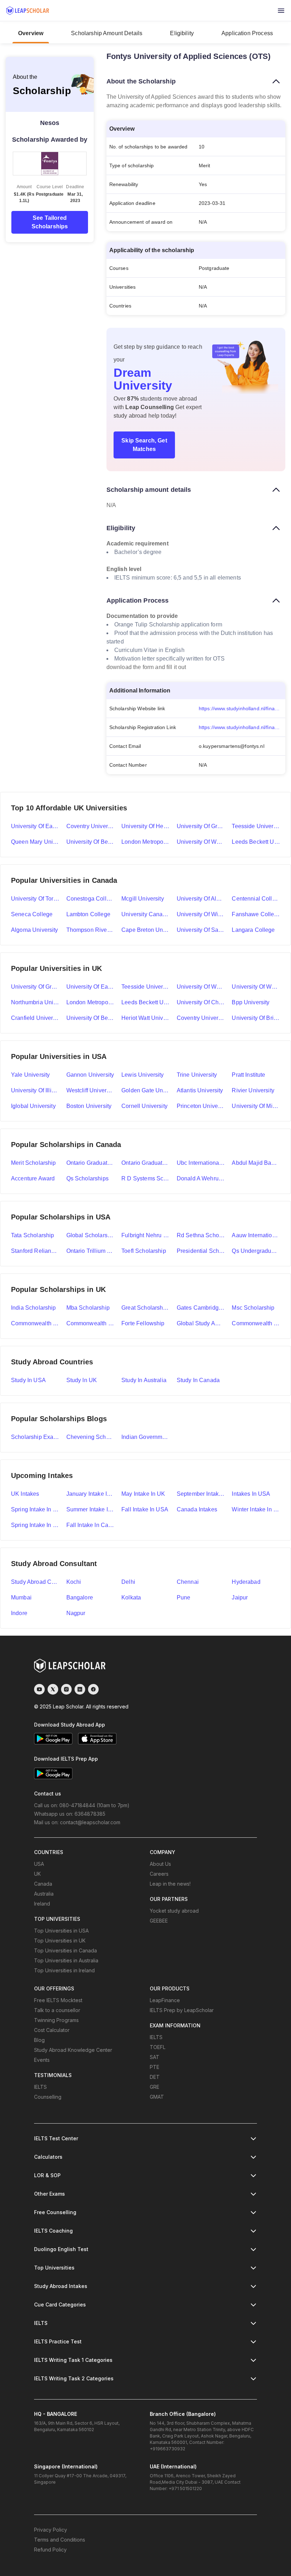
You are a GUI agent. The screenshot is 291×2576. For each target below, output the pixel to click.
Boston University (89, 1106)
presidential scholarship (201, 1251)
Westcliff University (90, 1090)
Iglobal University (33, 1106)
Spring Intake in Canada (35, 1525)
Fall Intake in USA (145, 1509)
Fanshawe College (256, 914)
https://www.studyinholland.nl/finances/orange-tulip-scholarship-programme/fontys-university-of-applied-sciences (242, 708)
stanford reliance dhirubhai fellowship (35, 1251)
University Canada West (145, 914)
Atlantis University (200, 1090)
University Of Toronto (35, 899)
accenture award (33, 1178)
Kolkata (131, 1597)
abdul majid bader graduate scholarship (256, 1163)
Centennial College (256, 899)
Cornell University (144, 1106)
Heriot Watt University (145, 1018)
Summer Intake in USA (90, 1509)
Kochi (74, 1582)
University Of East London (90, 987)
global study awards (201, 1323)
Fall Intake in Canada (90, 1525)
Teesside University (256, 826)
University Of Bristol (256, 1018)
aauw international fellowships (256, 1235)
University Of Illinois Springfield (35, 1090)
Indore (19, 1613)
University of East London (35, 826)
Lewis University (142, 1075)
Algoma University (35, 930)
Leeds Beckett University (256, 842)
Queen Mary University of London (35, 842)
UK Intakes (25, 1494)
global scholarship (90, 1235)
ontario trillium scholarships (90, 1251)
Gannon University (90, 1075)
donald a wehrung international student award (201, 1178)
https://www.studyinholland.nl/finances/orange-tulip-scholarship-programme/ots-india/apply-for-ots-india (242, 727)
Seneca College (32, 914)
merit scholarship (34, 1163)
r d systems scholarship (145, 1178)
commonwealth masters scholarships (35, 1323)
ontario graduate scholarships (145, 1163)
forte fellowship (143, 1323)
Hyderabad (246, 1582)
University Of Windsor (201, 914)
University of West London (201, 842)
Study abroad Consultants (35, 1582)
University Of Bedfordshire (90, 1018)
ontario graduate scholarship (90, 1163)
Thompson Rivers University (90, 930)
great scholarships (145, 1308)
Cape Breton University (145, 930)
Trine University (197, 1075)
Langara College (253, 930)
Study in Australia (144, 1380)
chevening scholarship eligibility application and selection (90, 1437)
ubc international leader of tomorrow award (201, 1163)
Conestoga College (90, 899)
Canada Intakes (197, 1509)
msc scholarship (253, 1308)
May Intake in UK (143, 1494)
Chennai (188, 1582)
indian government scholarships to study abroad (145, 1437)
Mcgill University (143, 899)
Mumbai (21, 1597)
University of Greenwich (201, 826)
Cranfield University (35, 1018)
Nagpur (76, 1613)
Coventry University (90, 826)
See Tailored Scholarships (50, 222)
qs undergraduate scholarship (256, 1251)
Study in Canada (198, 1380)
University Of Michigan (256, 1106)
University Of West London (256, 987)
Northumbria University (35, 1002)
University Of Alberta (201, 899)
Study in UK (82, 1380)
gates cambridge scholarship (201, 1308)
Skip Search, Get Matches (144, 445)
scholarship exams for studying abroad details (35, 1437)
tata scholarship (32, 1235)
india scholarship (34, 1308)
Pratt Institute (248, 1075)
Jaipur (240, 1597)
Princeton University (201, 1106)
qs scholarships (87, 1178)
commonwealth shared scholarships (90, 1323)
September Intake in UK (201, 1494)
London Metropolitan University (145, 842)
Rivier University (253, 1090)
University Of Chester (201, 1002)
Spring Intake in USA (35, 1509)
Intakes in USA (251, 1494)
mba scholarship (88, 1308)
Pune (184, 1597)
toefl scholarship (144, 1251)
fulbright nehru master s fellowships (145, 1235)
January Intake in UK (90, 1494)
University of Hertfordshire (145, 826)
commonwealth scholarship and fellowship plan (256, 1323)
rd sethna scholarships (201, 1235)
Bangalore (80, 1597)
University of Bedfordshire (90, 842)
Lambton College (88, 914)
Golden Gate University (145, 1090)
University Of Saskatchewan (201, 930)
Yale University (30, 1075)
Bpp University (251, 1002)
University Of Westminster (201, 987)
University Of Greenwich (35, 987)
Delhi (128, 1582)
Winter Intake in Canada (256, 1509)
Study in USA (28, 1380)
